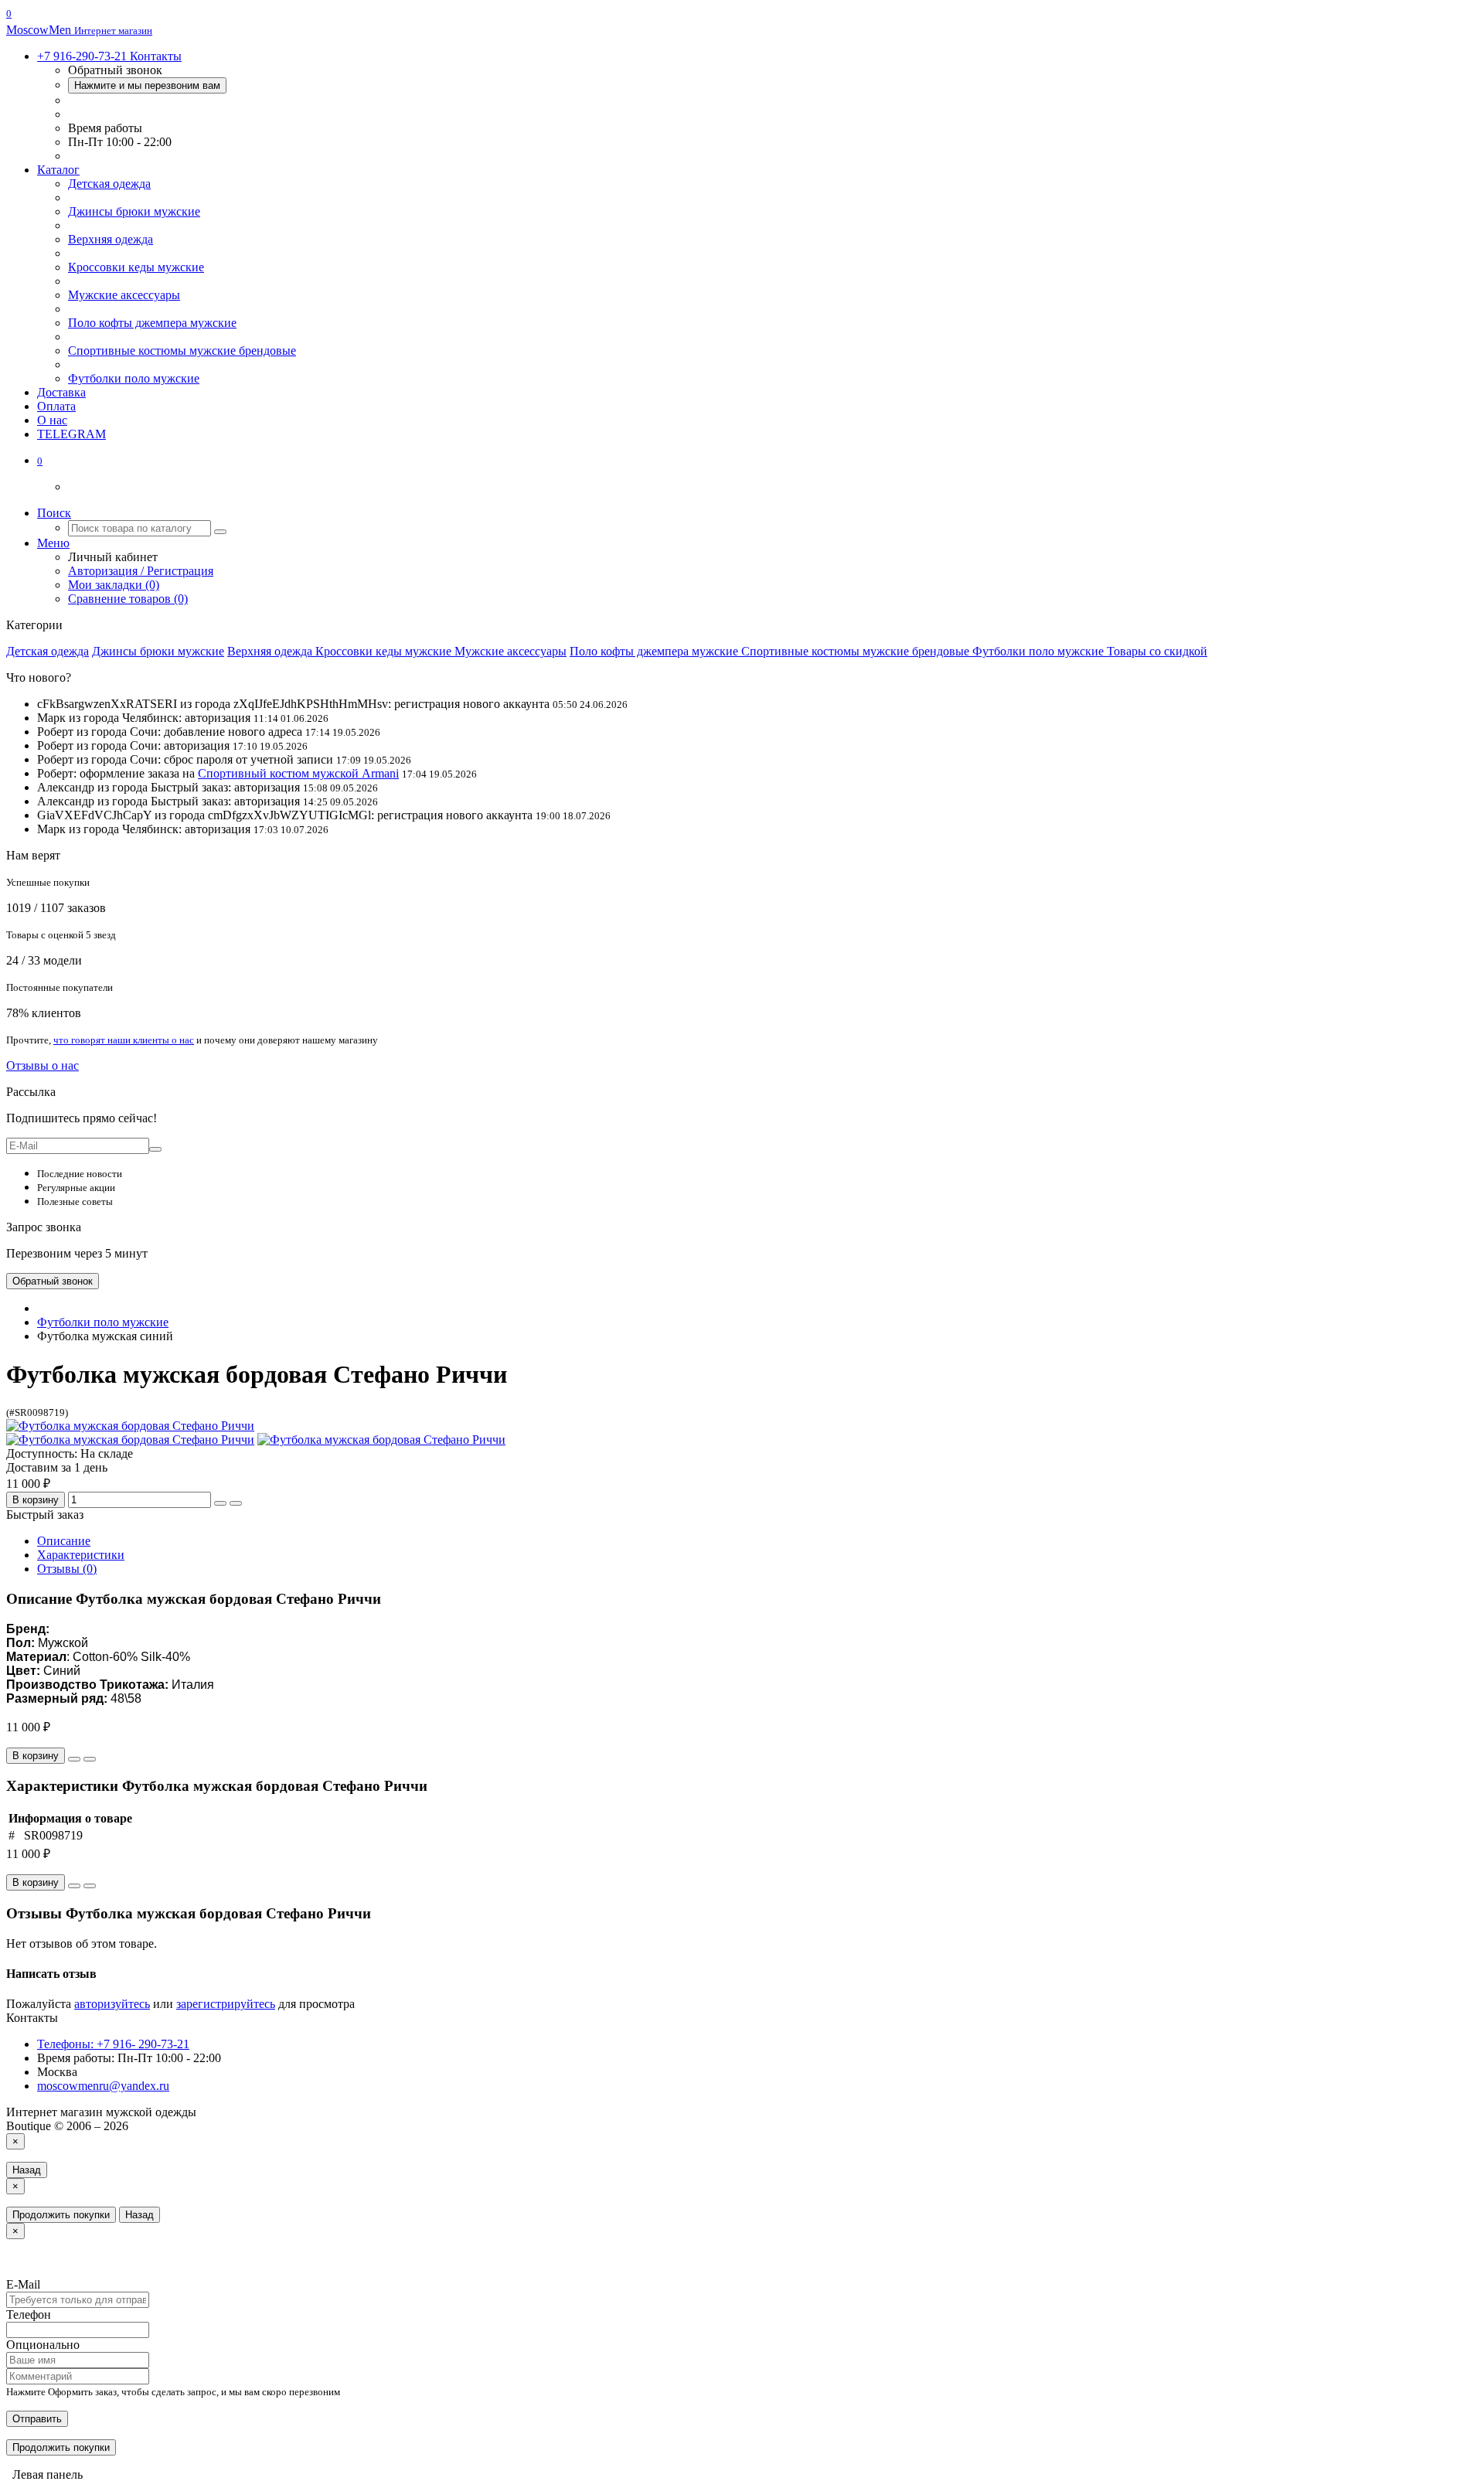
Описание (64, 1541)
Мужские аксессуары (124, 295)
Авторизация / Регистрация (141, 571)
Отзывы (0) (67, 1569)
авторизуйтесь (112, 2004)
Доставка (61, 392)
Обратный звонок (53, 1281)
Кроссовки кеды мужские (136, 267)
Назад (27, 2170)
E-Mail (23, 2284)
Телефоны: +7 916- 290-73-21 (113, 2044)
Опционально (43, 2345)
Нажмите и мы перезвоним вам (147, 85)
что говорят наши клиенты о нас (124, 1040)
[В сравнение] (236, 1503)
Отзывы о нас (43, 1065)
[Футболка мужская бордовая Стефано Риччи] (130, 1426)
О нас (52, 420)
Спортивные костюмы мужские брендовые (182, 351)
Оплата (56, 406)
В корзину (36, 1500)
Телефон (29, 2314)
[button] (40, 460)
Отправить (37, 2419)
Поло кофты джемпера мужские (152, 323)
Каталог (58, 170)
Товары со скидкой (1157, 651)
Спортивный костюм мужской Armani (298, 773)
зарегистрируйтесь (226, 2004)
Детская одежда (109, 184)
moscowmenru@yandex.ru (103, 2086)
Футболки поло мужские (134, 378)
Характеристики (81, 1555)
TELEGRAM (71, 434)
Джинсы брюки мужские (134, 211)
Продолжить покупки (61, 2215)
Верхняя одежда (111, 239)
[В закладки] (220, 1503)
